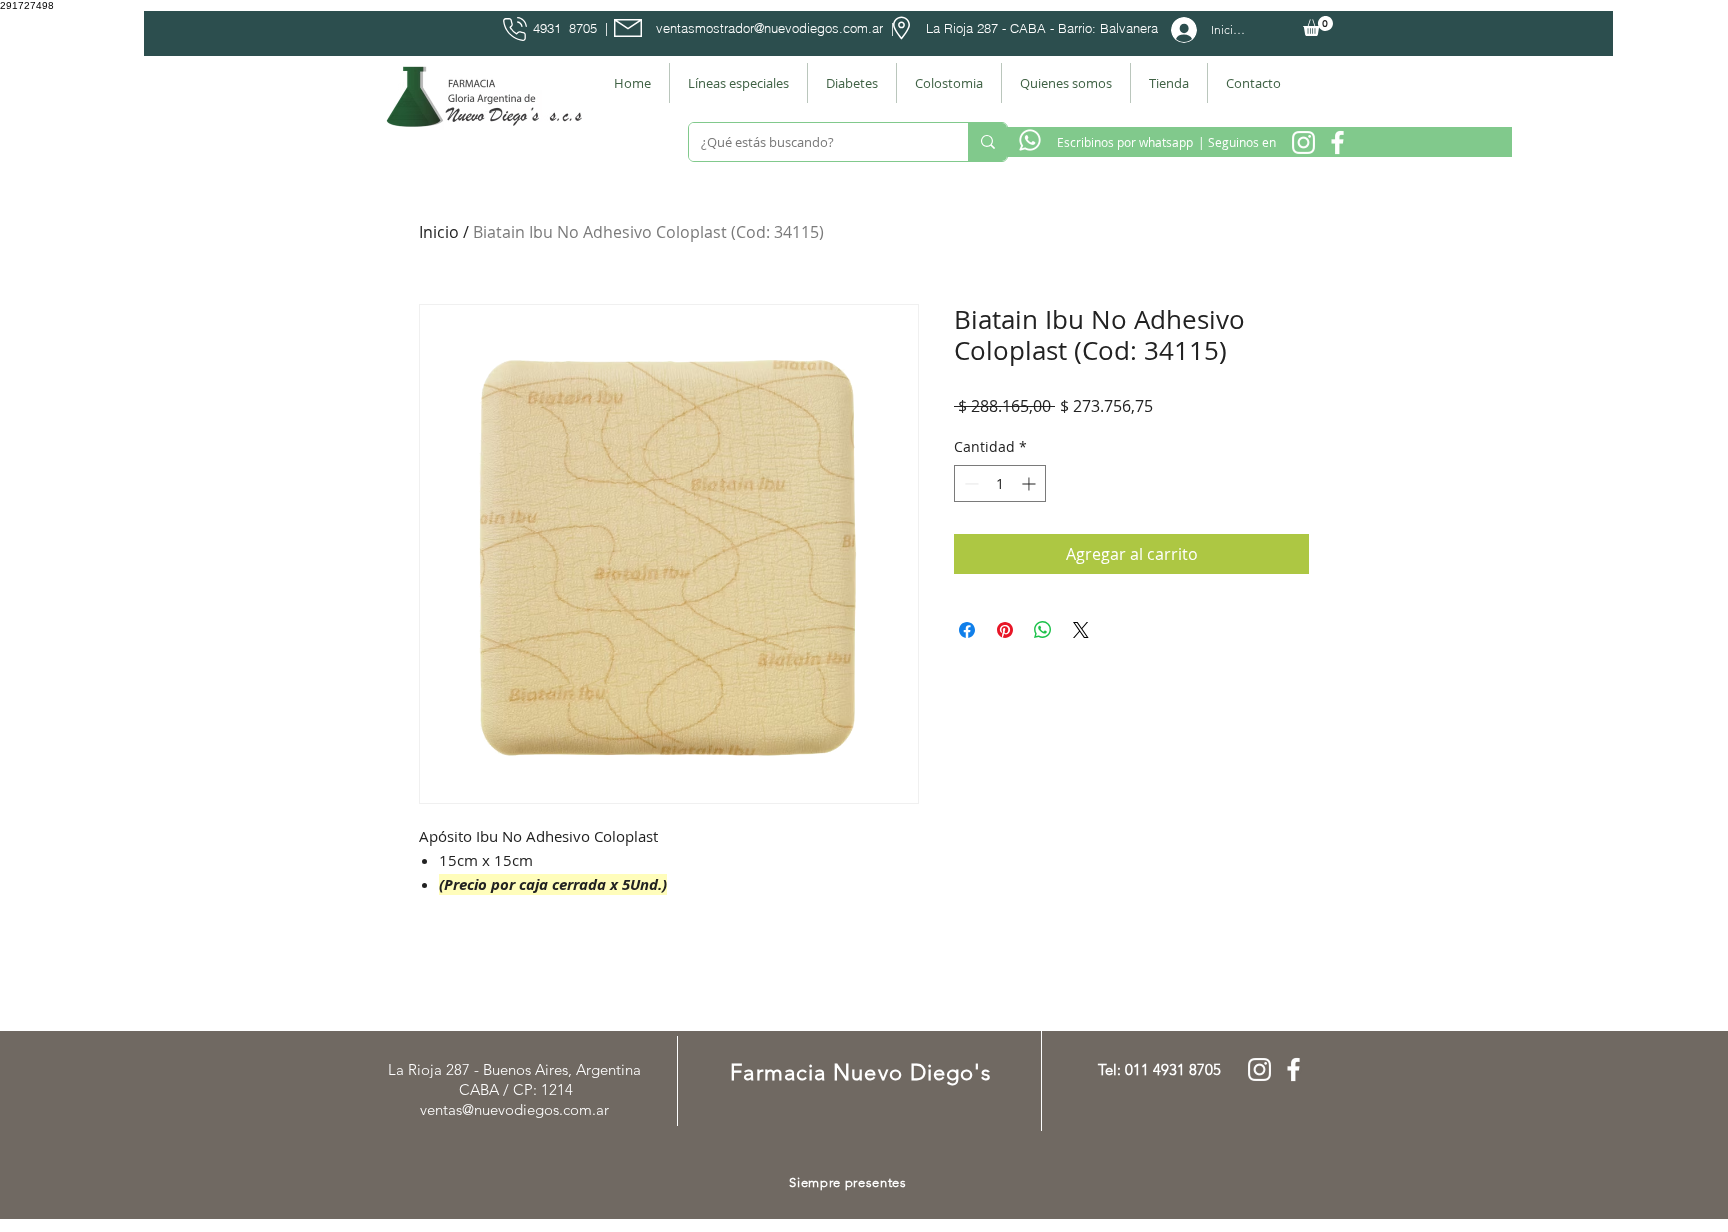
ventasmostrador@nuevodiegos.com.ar (769, 28)
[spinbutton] (1000, 483)
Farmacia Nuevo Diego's (860, 1072)
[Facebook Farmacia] (1337, 142)
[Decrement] (969, 483)
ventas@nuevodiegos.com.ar (514, 1109)
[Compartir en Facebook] (967, 630)
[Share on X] (1081, 630)
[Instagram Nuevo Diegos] (1303, 142)
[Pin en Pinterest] (1005, 630)
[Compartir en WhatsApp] (1043, 630)
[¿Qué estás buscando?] (987, 142)
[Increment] (1030, 483)
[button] (1318, 26)
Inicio (439, 232)
